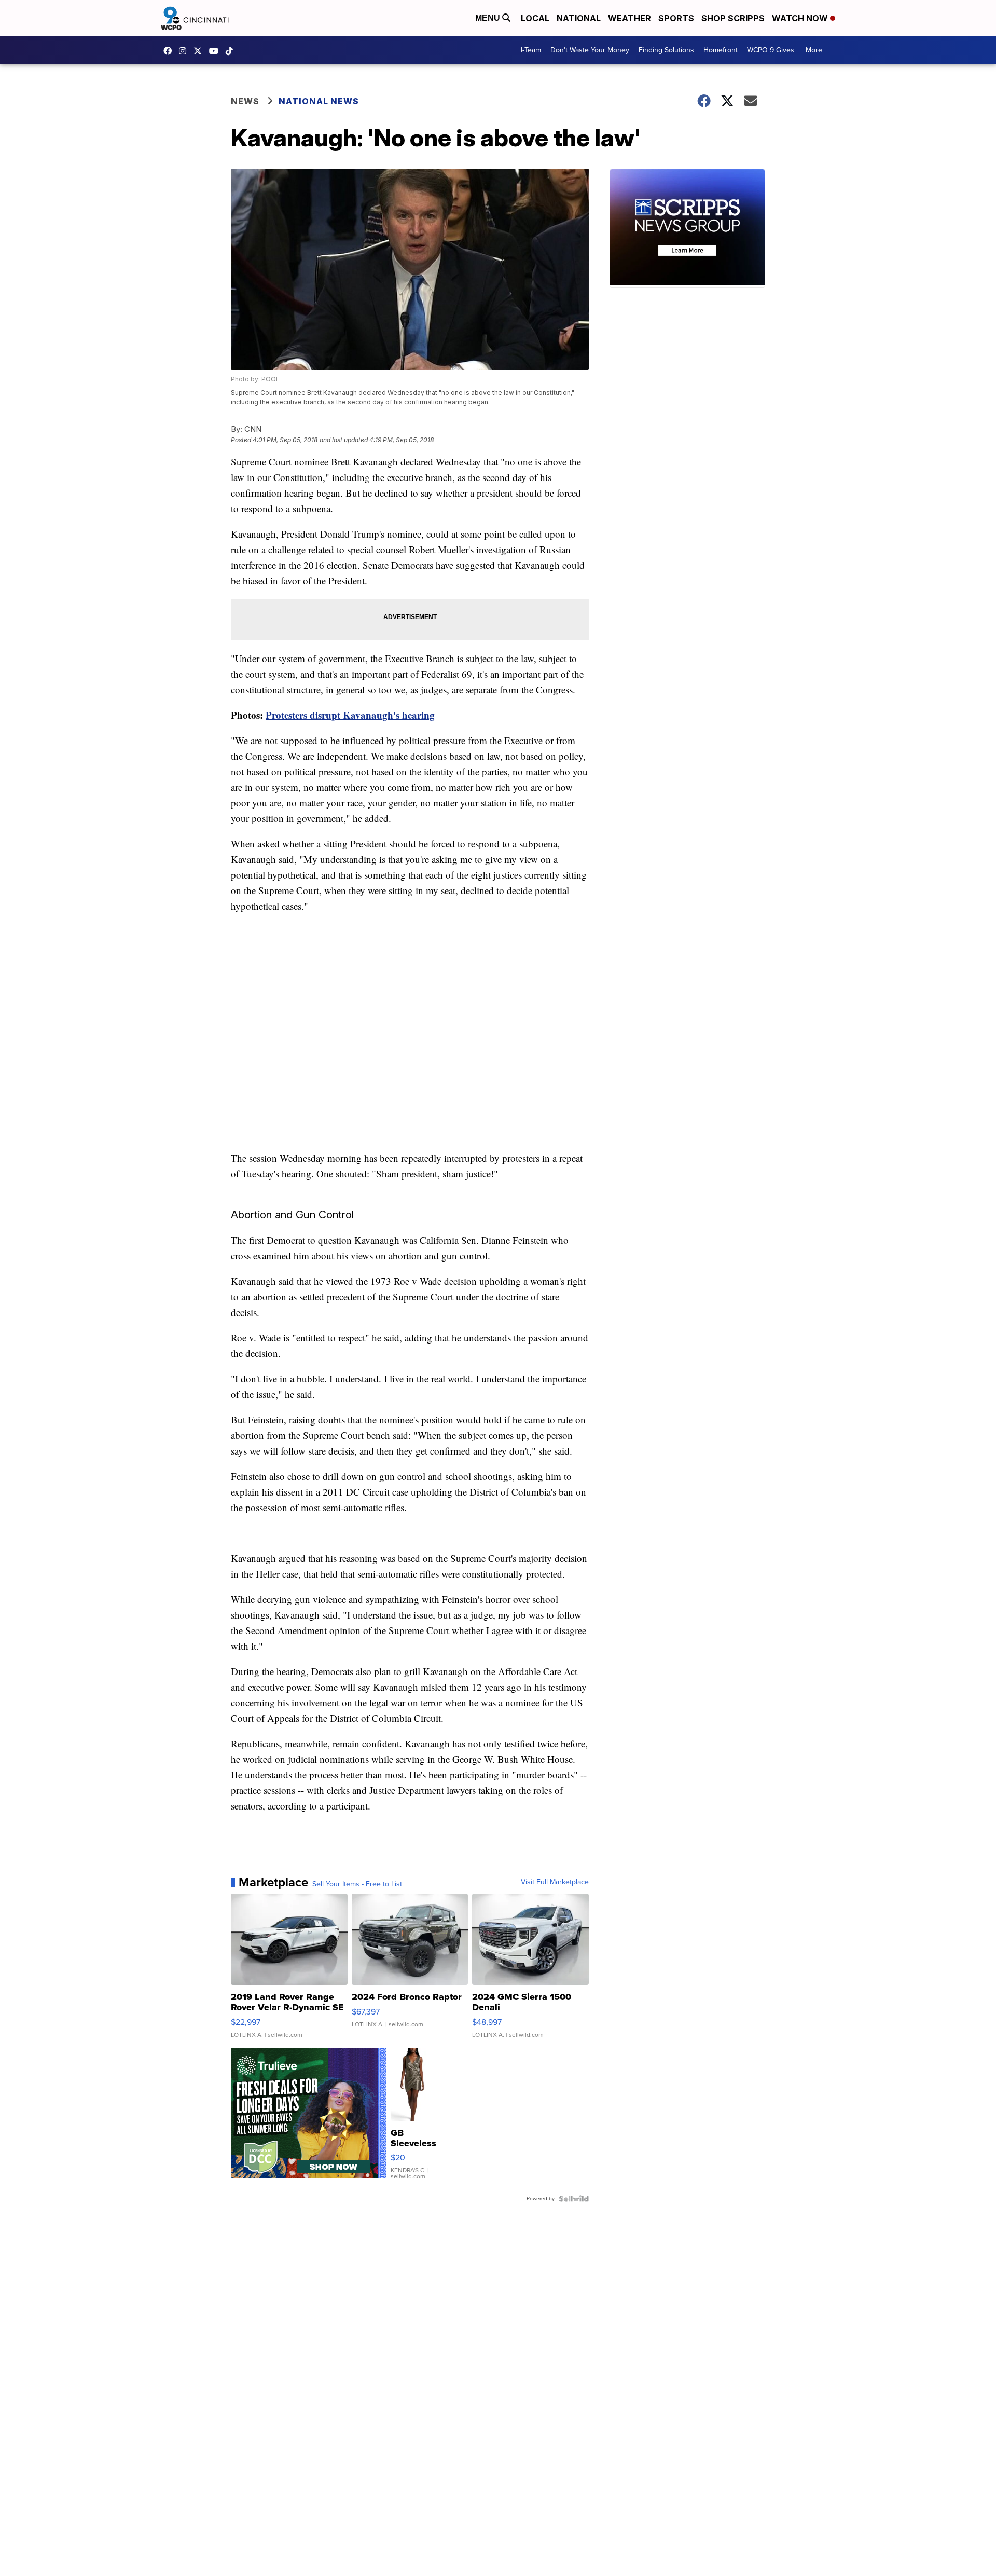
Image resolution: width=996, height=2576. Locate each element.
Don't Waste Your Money (590, 50)
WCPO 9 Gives (771, 50)
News (245, 101)
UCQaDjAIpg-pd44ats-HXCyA (216, 51)
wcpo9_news (185, 51)
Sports (676, 18)
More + (817, 50)
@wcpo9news (232, 51)
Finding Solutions (666, 50)
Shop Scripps (733, 18)
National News (319, 101)
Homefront (721, 50)
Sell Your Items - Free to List (357, 1884)
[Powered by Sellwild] (574, 2199)
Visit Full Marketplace (555, 1882)
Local (535, 18)
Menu (489, 18)
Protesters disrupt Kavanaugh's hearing (350, 715)
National (579, 18)
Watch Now (801, 18)
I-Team (531, 50)
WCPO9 (170, 51)
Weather (630, 18)
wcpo (200, 51)
